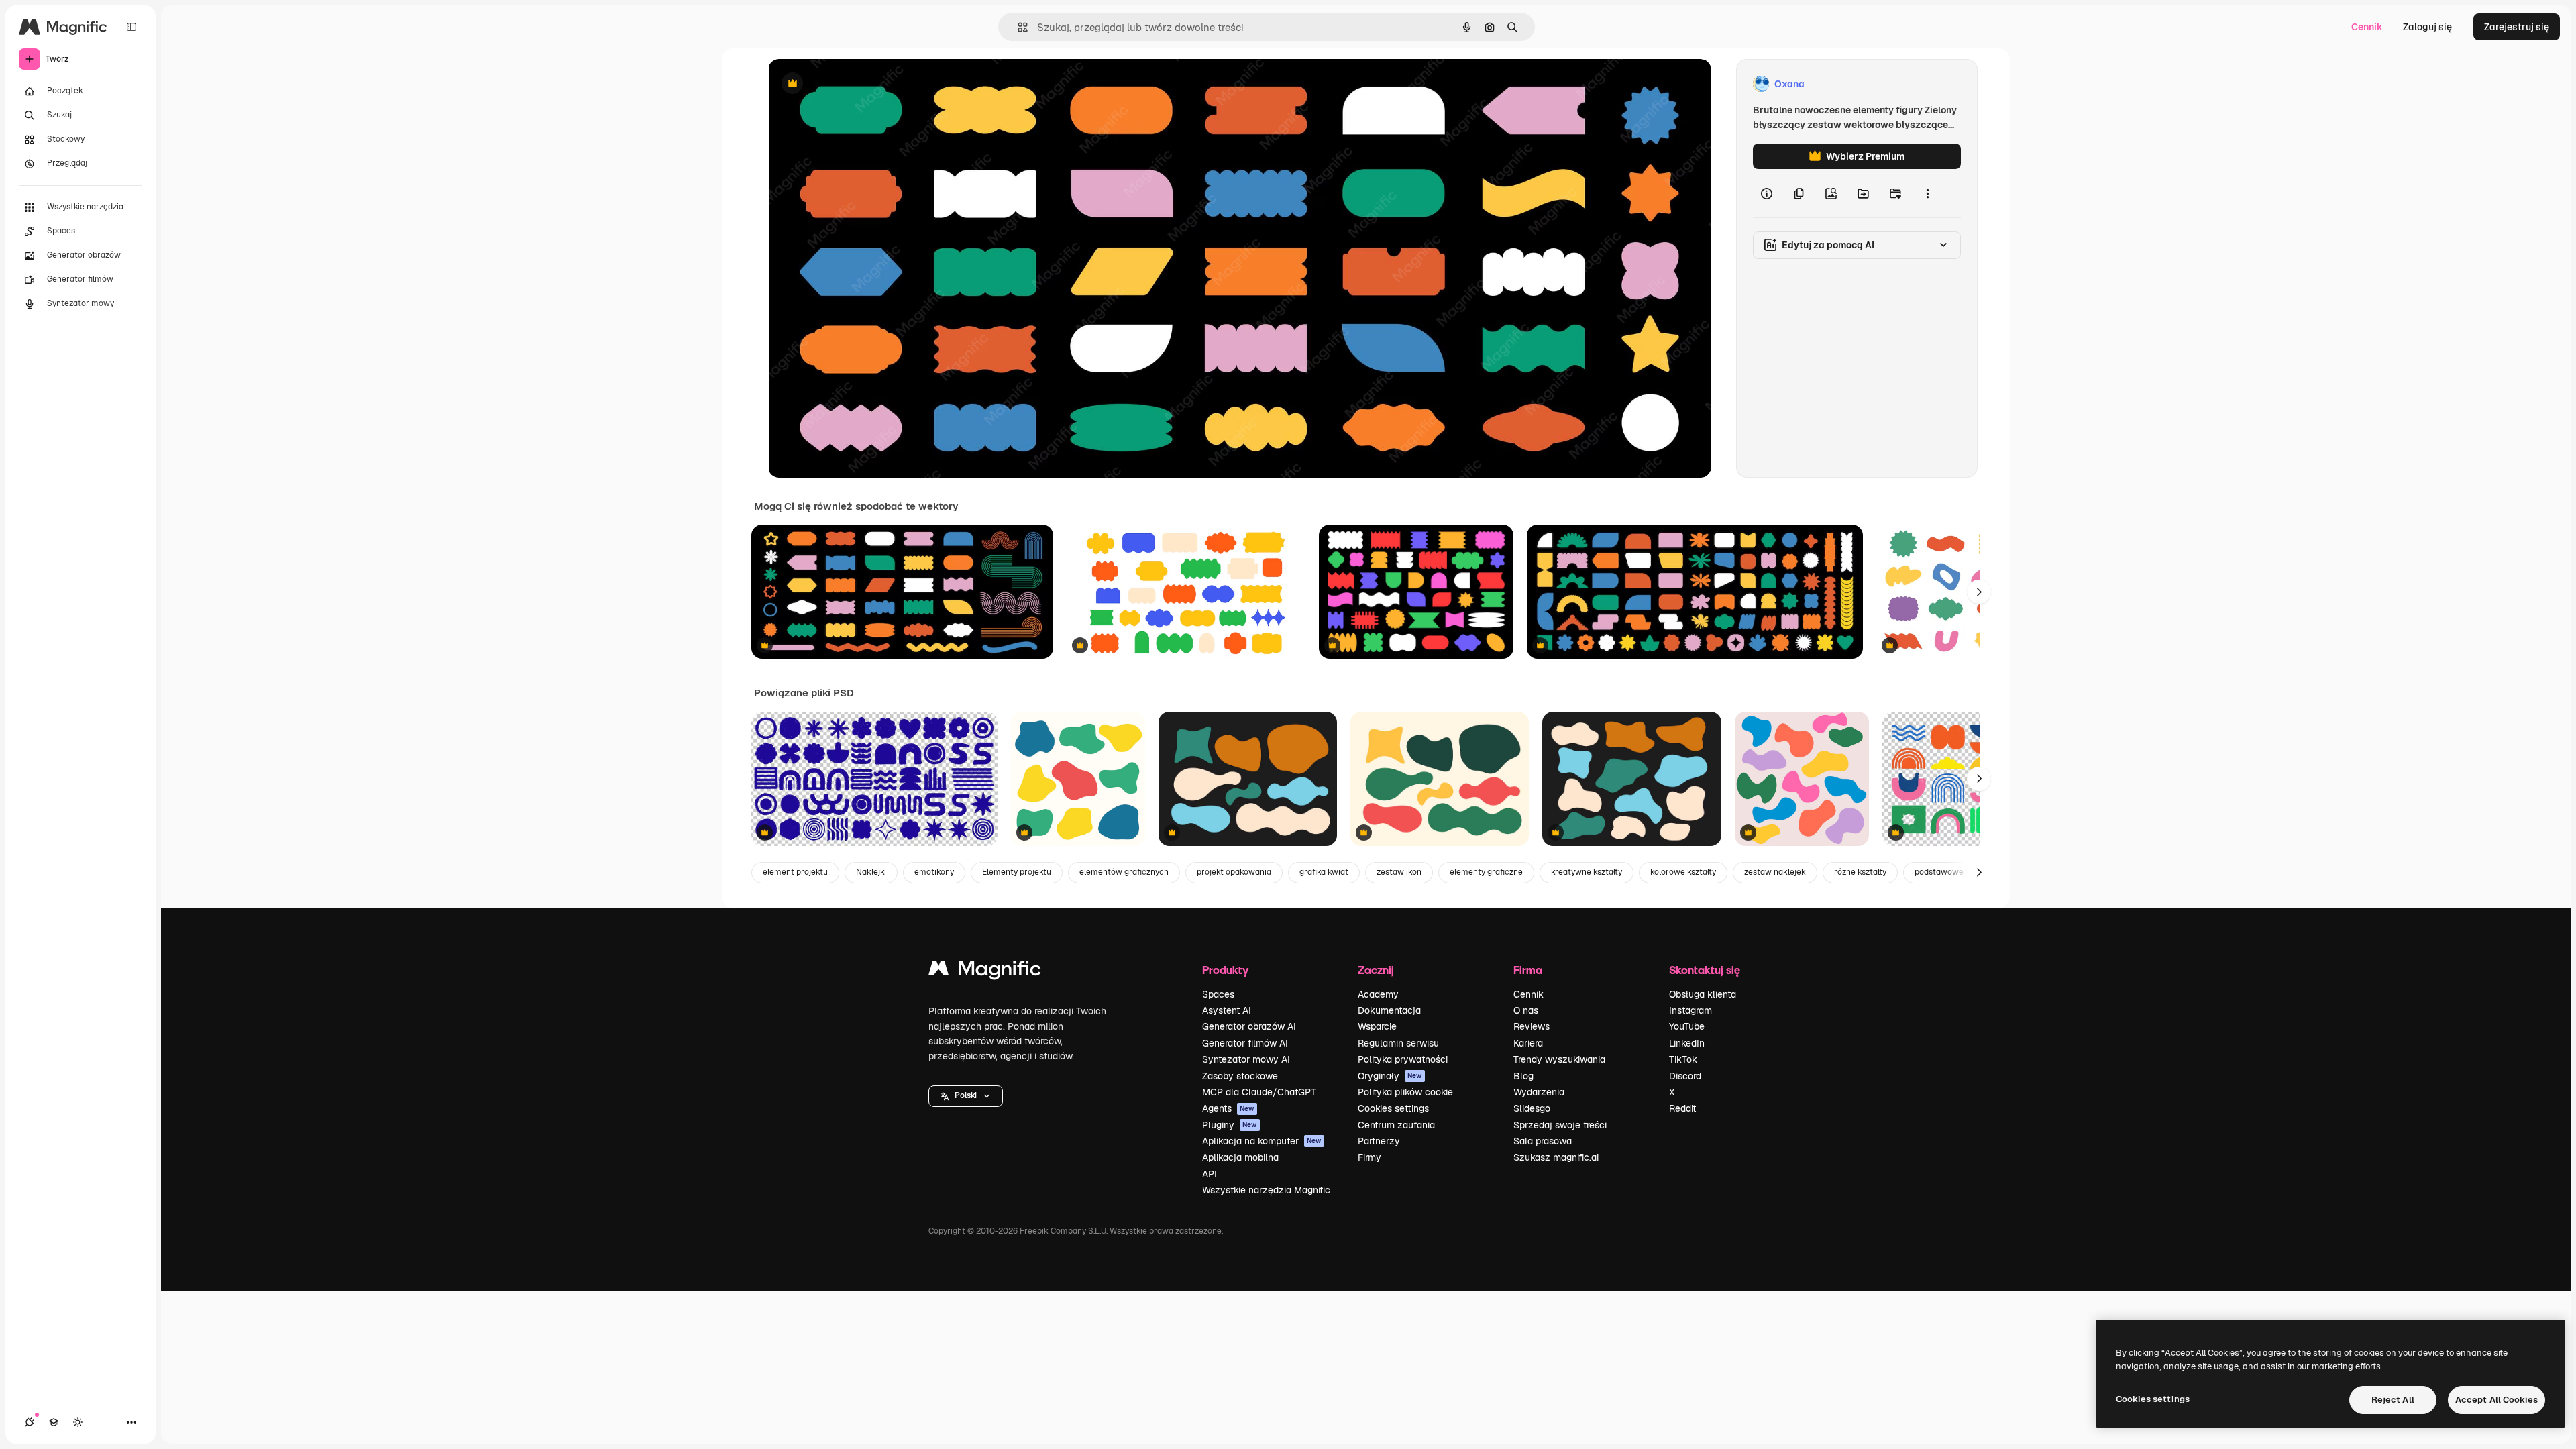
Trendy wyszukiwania (1559, 1059)
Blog (1523, 1076)
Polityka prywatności (1403, 1059)
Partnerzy (1379, 1141)
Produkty (1225, 970)
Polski (966, 1095)
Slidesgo (1532, 1108)
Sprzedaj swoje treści (1560, 1125)
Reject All (2393, 1400)
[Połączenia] (30, 1422)
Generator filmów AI (1245, 1043)
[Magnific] (985, 972)
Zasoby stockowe (1240, 1076)
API (1210, 1174)
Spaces (1218, 994)
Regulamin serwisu (1398, 1043)
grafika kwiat (1324, 872)
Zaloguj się (2427, 27)
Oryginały (1390, 1076)
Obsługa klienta (1703, 994)
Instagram (1690, 1010)
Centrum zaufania (1396, 1125)
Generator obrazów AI (1249, 1026)
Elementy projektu (1017, 872)
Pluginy (1230, 1125)
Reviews (1532, 1026)
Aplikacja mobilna (1240, 1157)
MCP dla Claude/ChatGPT (1259, 1092)
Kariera (1528, 1043)
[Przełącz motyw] (78, 1422)
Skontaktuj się (1705, 970)
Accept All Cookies (2497, 1400)
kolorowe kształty (1683, 872)
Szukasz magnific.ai (1556, 1157)
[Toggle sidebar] (131, 27)
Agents (1228, 1108)
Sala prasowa (1543, 1141)
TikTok (1683, 1059)
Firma (1528, 970)
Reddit (1682, 1108)
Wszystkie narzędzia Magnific (1266, 1190)
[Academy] (54, 1422)
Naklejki (871, 872)
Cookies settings (1393, 1108)
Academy (1378, 994)
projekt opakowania (1234, 872)
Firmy (1370, 1157)
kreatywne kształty (1587, 872)
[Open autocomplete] (1017, 27)
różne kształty (1860, 872)
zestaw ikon (1399, 872)
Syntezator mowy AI (1246, 1059)
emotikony (934, 872)
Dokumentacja (1389, 1010)
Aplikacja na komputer (1262, 1141)
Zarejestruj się (2517, 27)
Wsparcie (1377, 1026)
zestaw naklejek (1775, 872)
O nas (1526, 1010)
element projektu (795, 872)
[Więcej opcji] (1927, 193)
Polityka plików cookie (1405, 1092)
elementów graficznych (1124, 872)
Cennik (2367, 27)
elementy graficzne (1486, 872)
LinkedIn (1687, 1043)
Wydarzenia (1539, 1092)
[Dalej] (1979, 592)
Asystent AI (1227, 1010)
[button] (966, 1096)
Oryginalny (861, 84)
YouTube (1687, 1026)
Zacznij (1376, 970)
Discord (1685, 1076)
